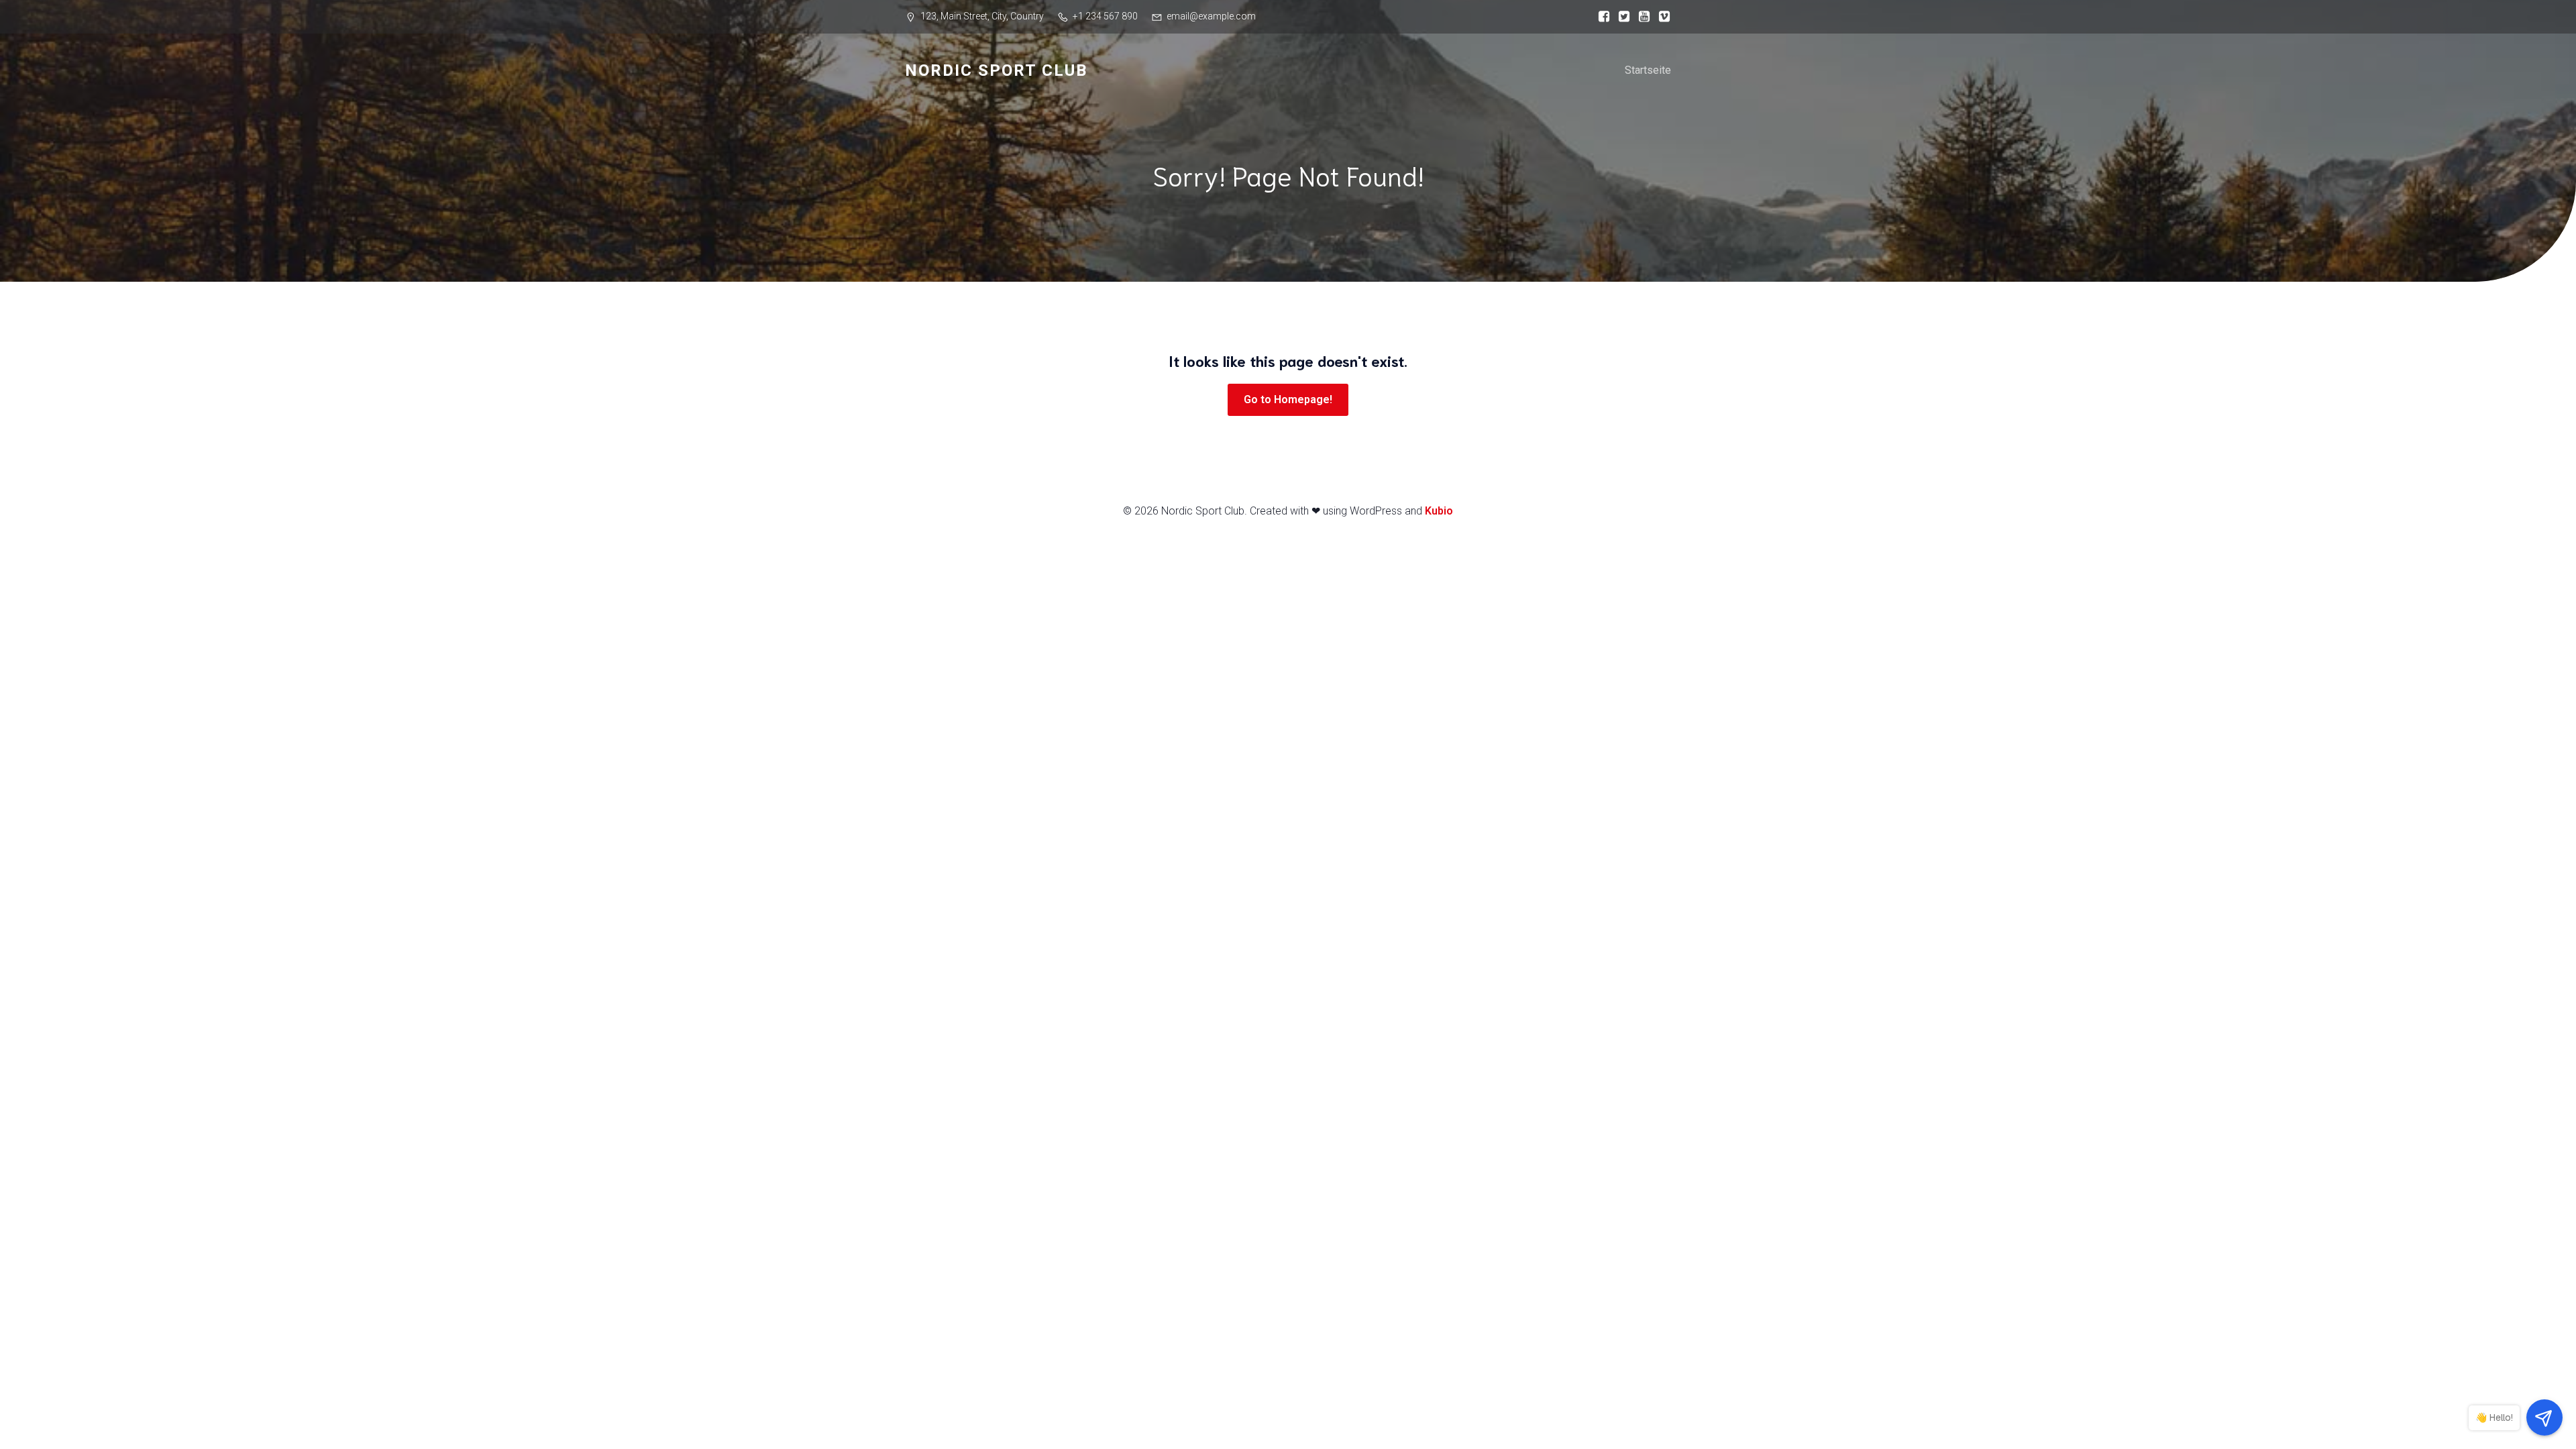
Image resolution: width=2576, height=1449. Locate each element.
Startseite (1648, 70)
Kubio (1439, 511)
